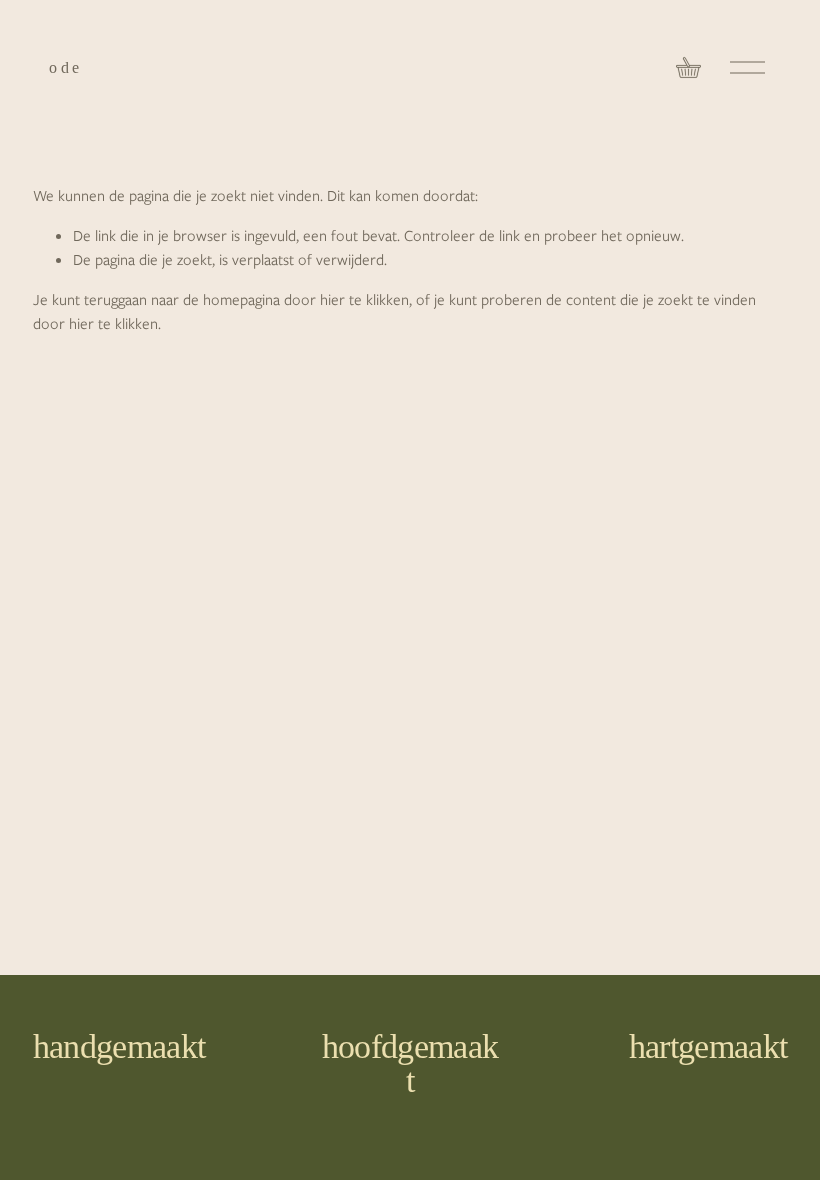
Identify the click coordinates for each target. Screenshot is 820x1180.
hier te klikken (364, 300)
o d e (63, 67)
